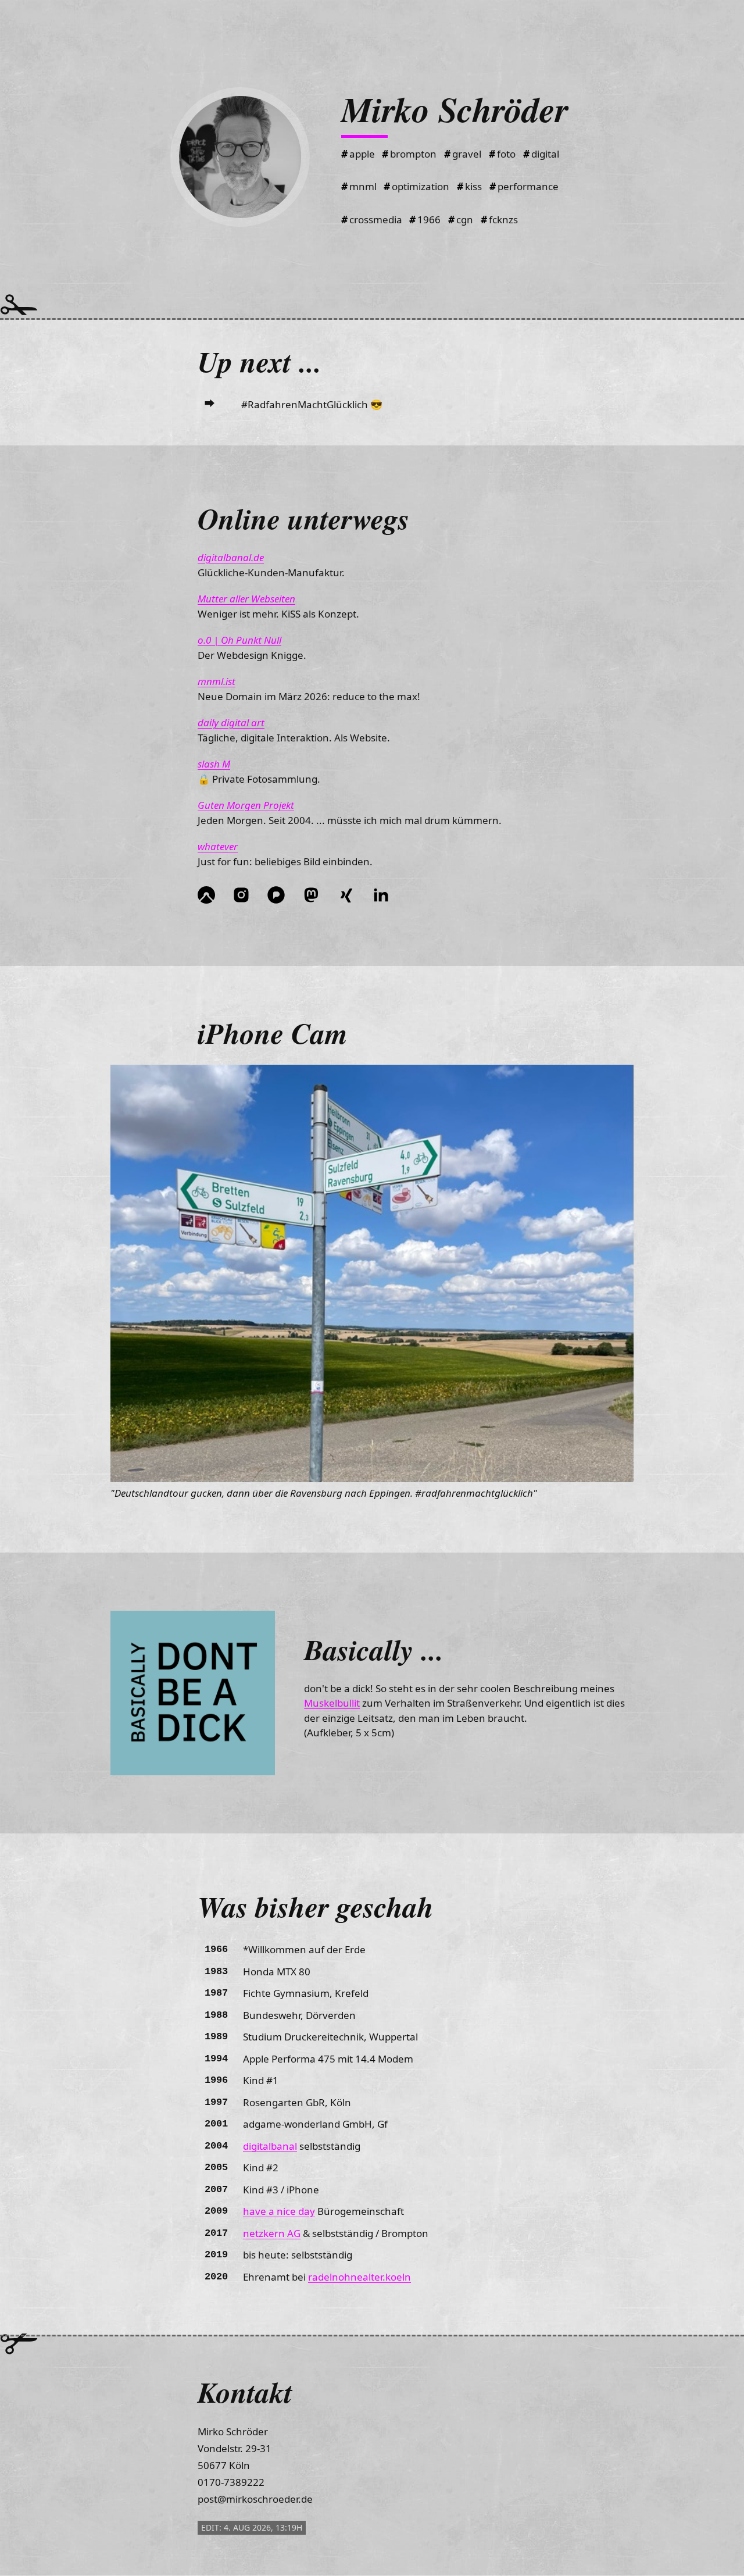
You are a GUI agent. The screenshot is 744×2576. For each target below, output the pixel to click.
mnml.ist (217, 681)
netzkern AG (272, 2233)
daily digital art (231, 723)
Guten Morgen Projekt (246, 805)
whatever (218, 846)
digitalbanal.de (231, 557)
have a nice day (279, 2211)
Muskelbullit (332, 1703)
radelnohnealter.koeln (360, 2277)
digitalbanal (270, 2146)
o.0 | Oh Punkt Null (239, 640)
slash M (214, 764)
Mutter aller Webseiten (246, 599)
